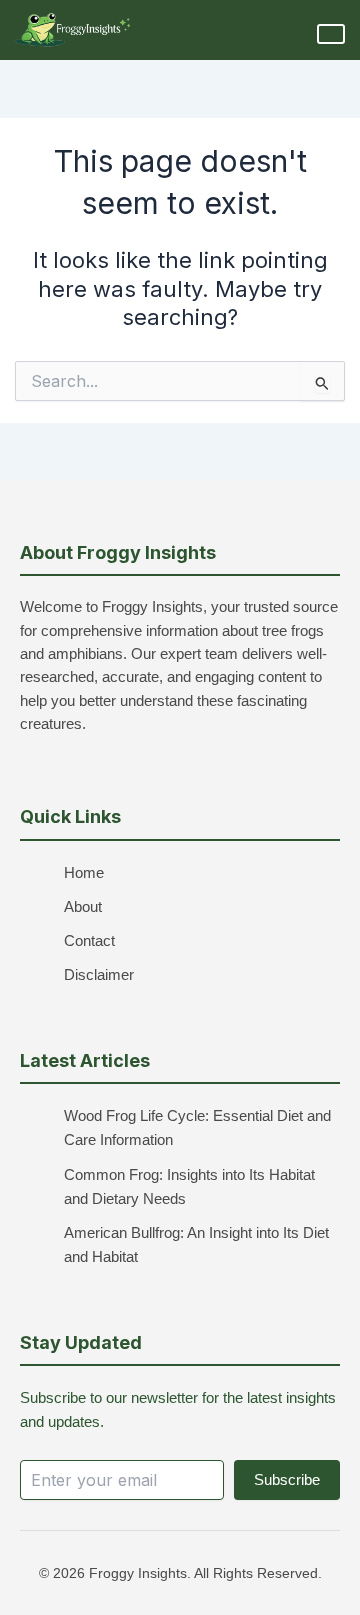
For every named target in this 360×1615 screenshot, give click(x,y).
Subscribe (287, 1480)
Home (84, 873)
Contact (89, 941)
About (83, 907)
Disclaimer (99, 975)
